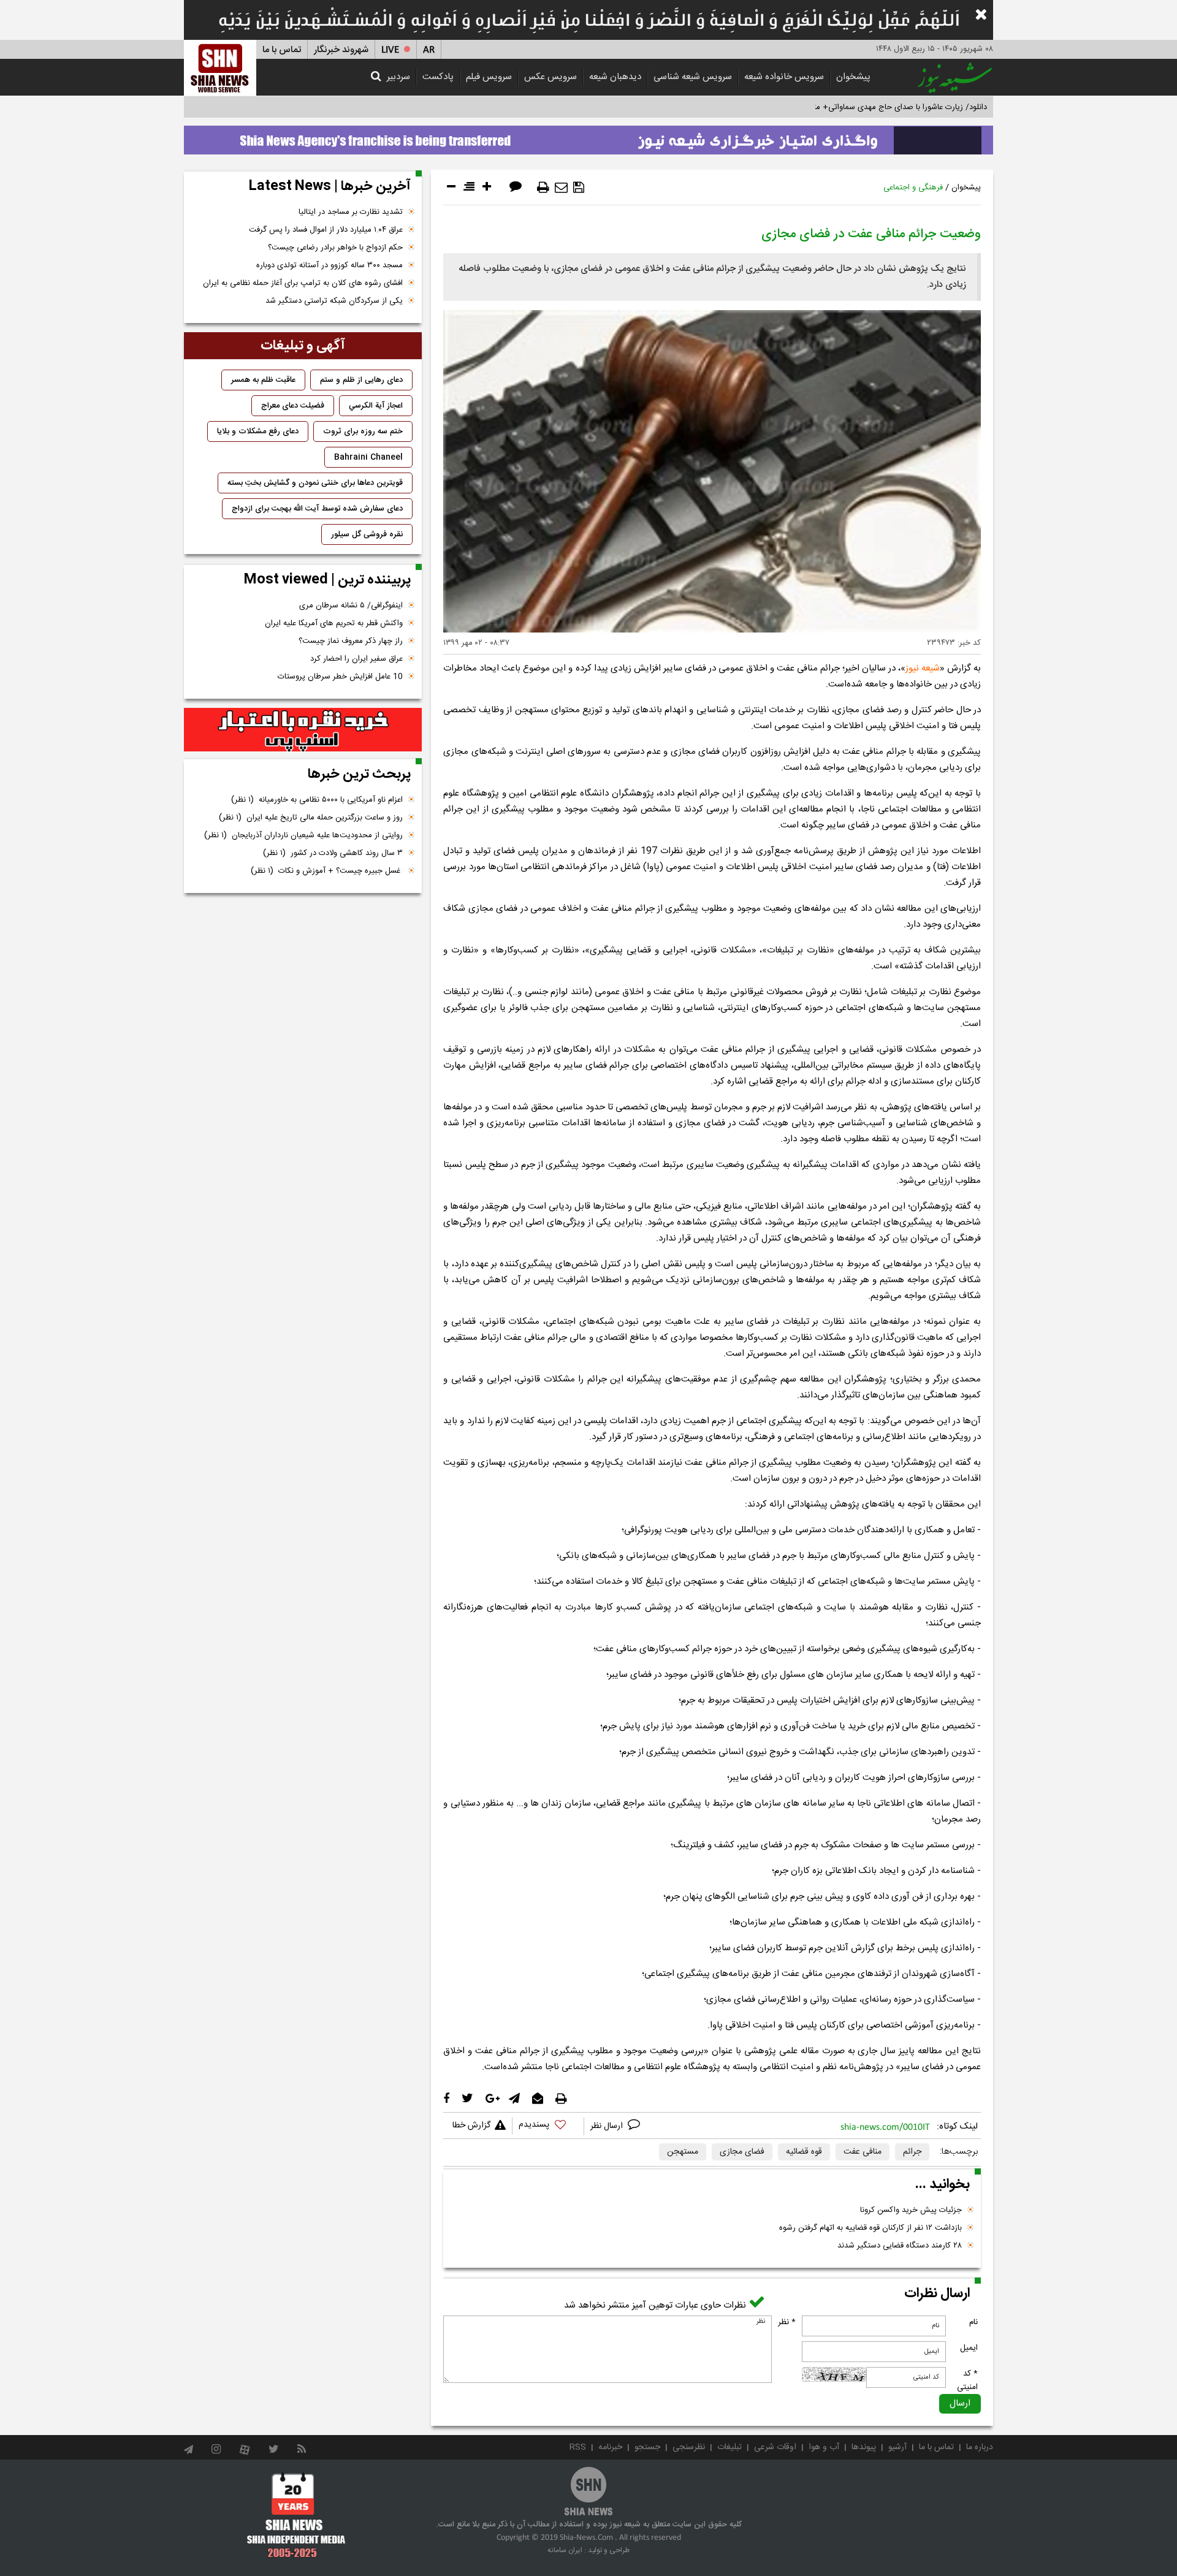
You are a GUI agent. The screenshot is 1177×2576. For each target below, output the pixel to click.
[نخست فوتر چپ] (296, 2515)
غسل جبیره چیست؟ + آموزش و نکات (327, 871)
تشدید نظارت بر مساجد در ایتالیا (351, 212)
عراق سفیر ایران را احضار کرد (356, 659)
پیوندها (864, 2447)
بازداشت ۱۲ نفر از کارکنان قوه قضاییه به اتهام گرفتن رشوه (870, 2228)
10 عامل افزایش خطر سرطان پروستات (340, 677)
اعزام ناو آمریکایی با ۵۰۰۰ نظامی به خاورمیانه (317, 800)
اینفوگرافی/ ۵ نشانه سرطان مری (351, 606)
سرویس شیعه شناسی (693, 77)
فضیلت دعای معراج (293, 406)
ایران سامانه (565, 2550)
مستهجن (683, 2152)
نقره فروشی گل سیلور (367, 534)
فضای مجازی (742, 2152)
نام (973, 2322)
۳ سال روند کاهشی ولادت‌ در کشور (333, 853)
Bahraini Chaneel (368, 457)
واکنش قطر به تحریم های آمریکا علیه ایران (334, 623)
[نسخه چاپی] (543, 188)
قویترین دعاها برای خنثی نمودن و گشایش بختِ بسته (315, 483)
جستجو (647, 2447)
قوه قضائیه (804, 2152)
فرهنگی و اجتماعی (913, 188)
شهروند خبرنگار (341, 50)
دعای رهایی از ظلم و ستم (361, 380)
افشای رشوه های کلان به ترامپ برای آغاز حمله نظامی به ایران (303, 283)
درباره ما (980, 2447)
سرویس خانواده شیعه (784, 77)
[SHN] (220, 68)
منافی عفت (863, 2152)
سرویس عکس (550, 77)
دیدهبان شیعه (615, 77)
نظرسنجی (689, 2447)
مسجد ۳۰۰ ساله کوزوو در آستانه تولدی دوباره (329, 265)
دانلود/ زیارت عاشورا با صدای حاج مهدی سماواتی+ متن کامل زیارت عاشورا (867, 107)
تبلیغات (729, 2447)
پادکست (438, 77)
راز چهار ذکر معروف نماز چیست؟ (351, 641)
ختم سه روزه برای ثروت (363, 431)
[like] (548, 2126)
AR (429, 50)
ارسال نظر (608, 2126)
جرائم (912, 2152)
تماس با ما (282, 50)
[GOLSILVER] (303, 730)
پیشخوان (853, 77)
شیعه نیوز (923, 668)
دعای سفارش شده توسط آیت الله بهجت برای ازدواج (317, 509)
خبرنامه (610, 2447)
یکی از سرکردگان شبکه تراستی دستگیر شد (334, 301)
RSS (578, 2447)
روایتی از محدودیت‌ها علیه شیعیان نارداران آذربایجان (303, 835)
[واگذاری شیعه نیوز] (588, 137)
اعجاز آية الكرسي (376, 406)
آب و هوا (824, 2447)
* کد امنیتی (967, 2380)
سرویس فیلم (489, 77)
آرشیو (897, 2447)
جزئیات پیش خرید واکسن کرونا (911, 2210)
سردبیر (398, 77)
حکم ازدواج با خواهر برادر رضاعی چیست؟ (335, 248)
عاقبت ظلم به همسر (263, 380)
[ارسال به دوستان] (561, 188)
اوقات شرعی (775, 2447)
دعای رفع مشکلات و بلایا (258, 431)
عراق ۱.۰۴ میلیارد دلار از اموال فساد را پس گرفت (326, 230)
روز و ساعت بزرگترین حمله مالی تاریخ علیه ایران (311, 818)
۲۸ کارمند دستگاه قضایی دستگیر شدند (900, 2246)
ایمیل (969, 2348)
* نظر (787, 2322)
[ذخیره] (579, 188)
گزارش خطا (471, 2126)
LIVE (390, 50)
